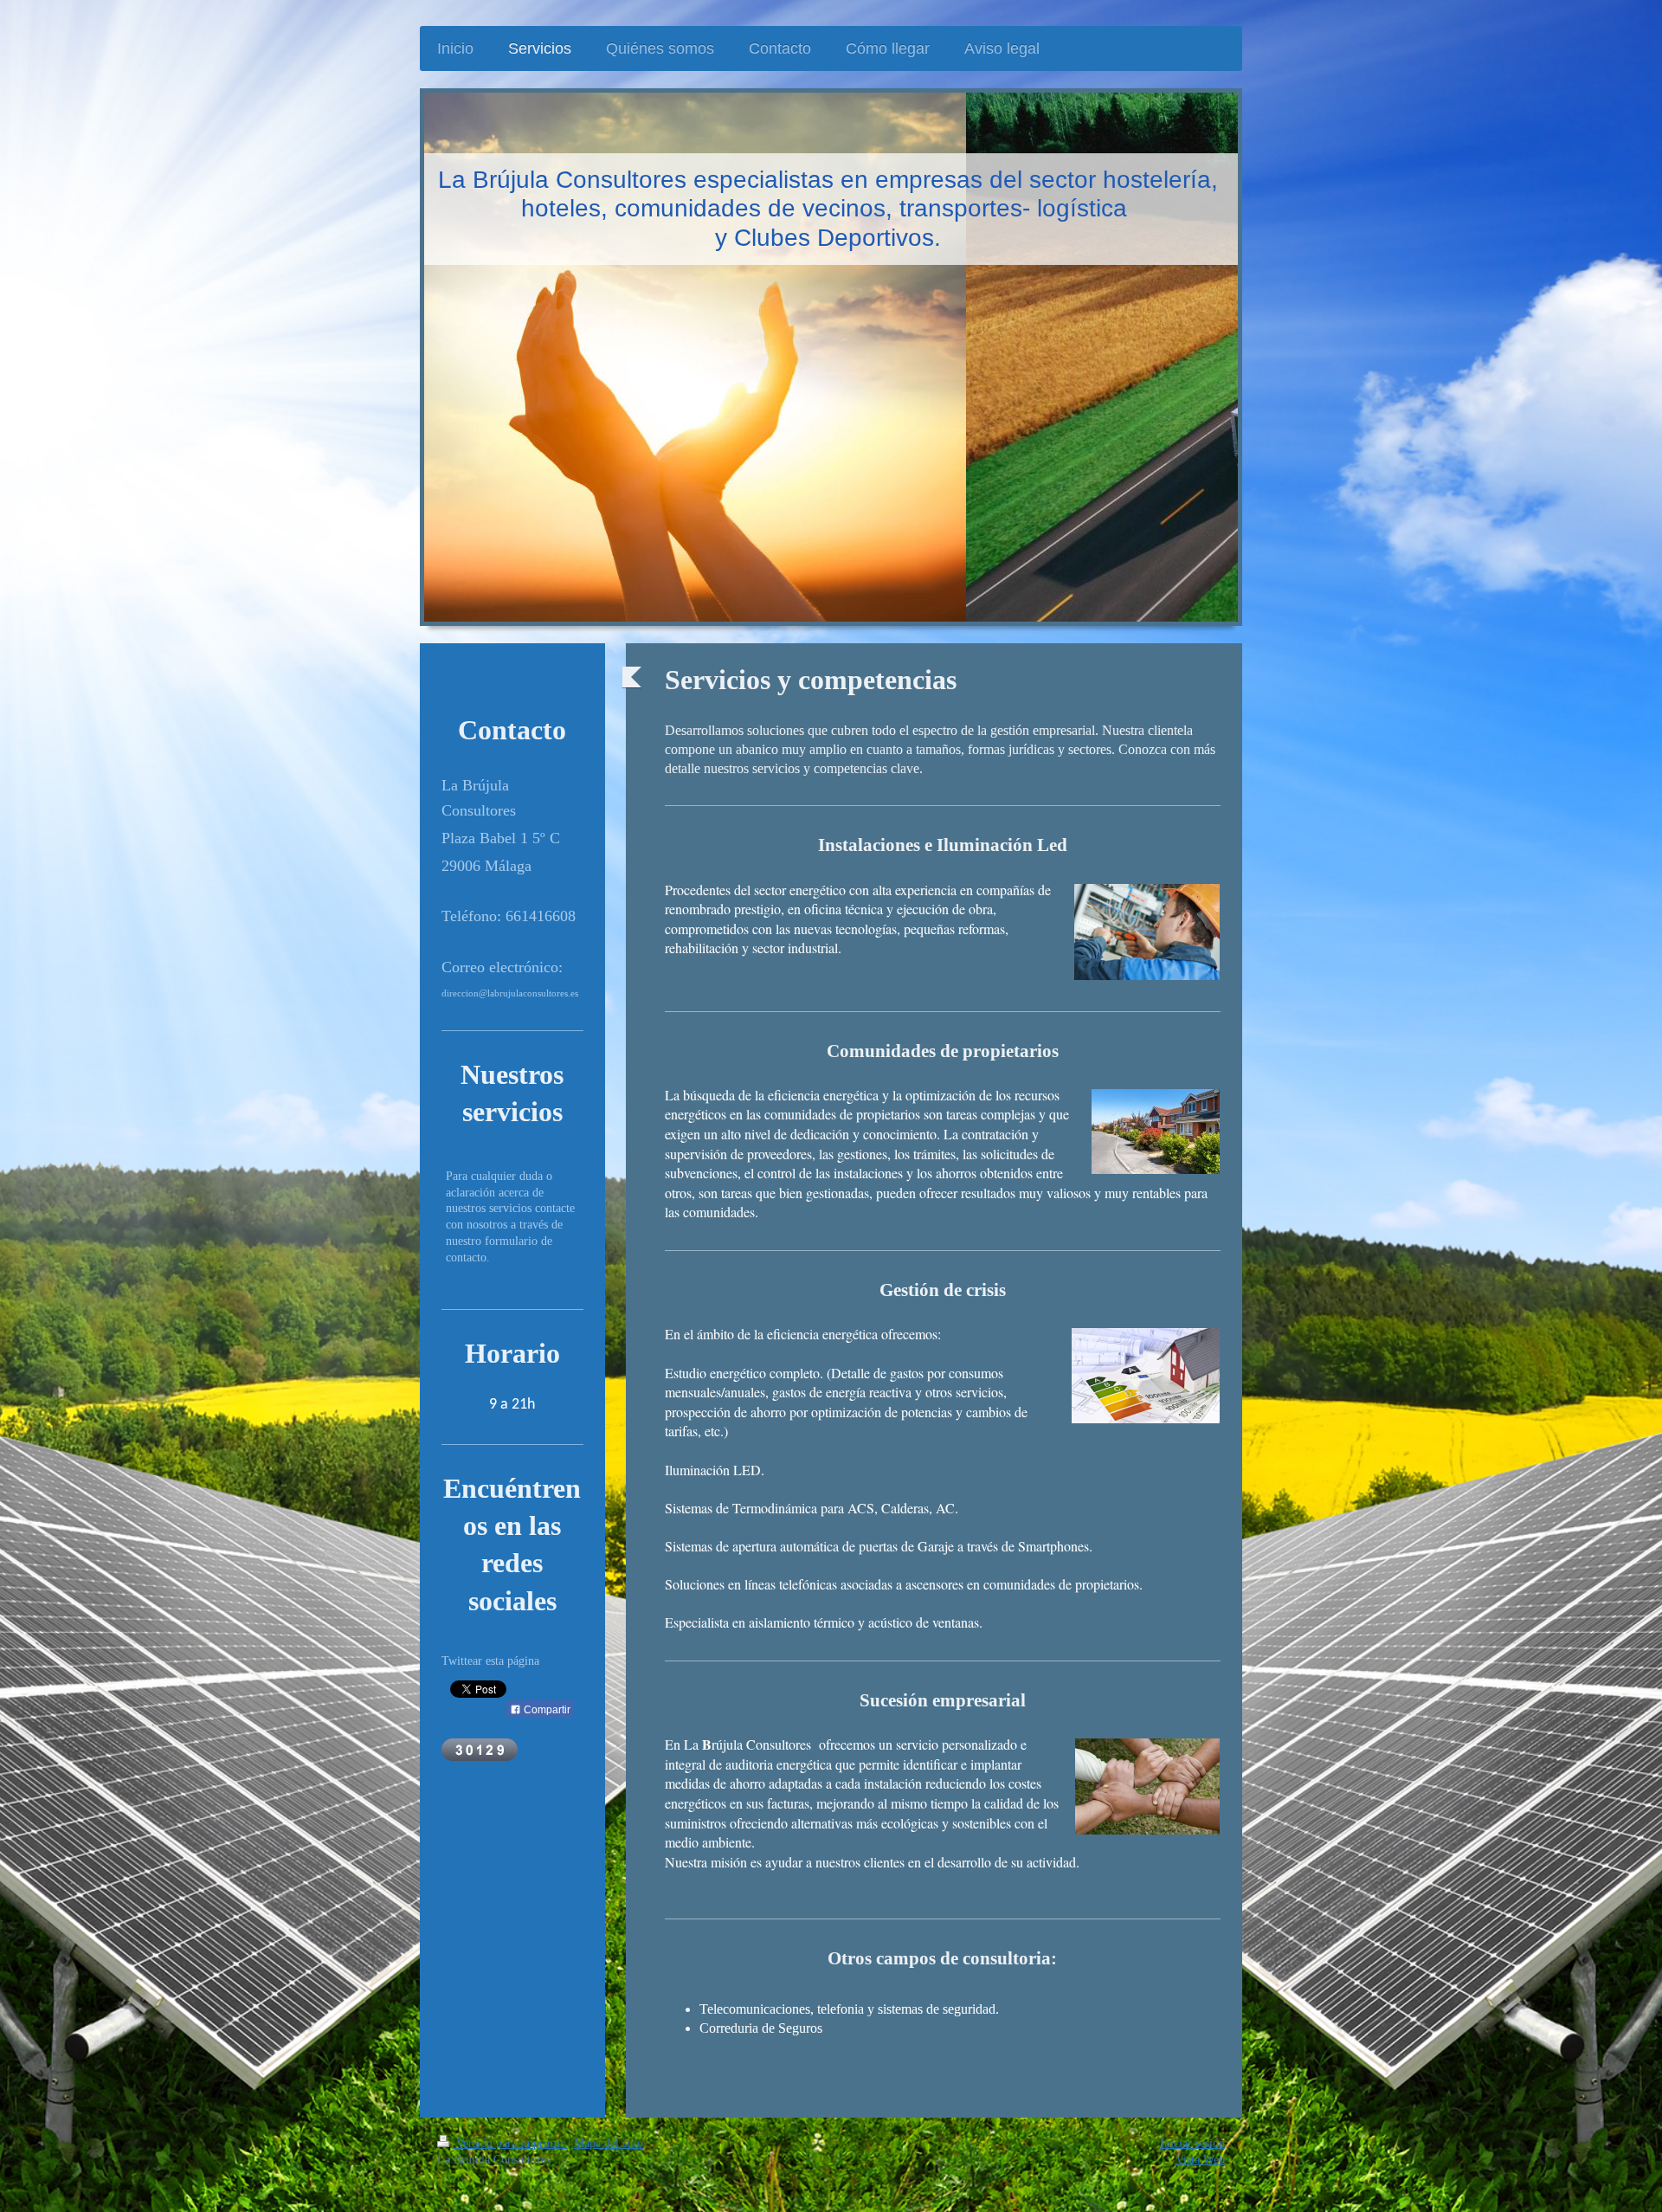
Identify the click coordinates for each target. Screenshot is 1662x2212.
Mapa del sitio (609, 2143)
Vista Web (1200, 2160)
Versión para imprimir (510, 2143)
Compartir (546, 1710)
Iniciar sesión (1192, 2143)
